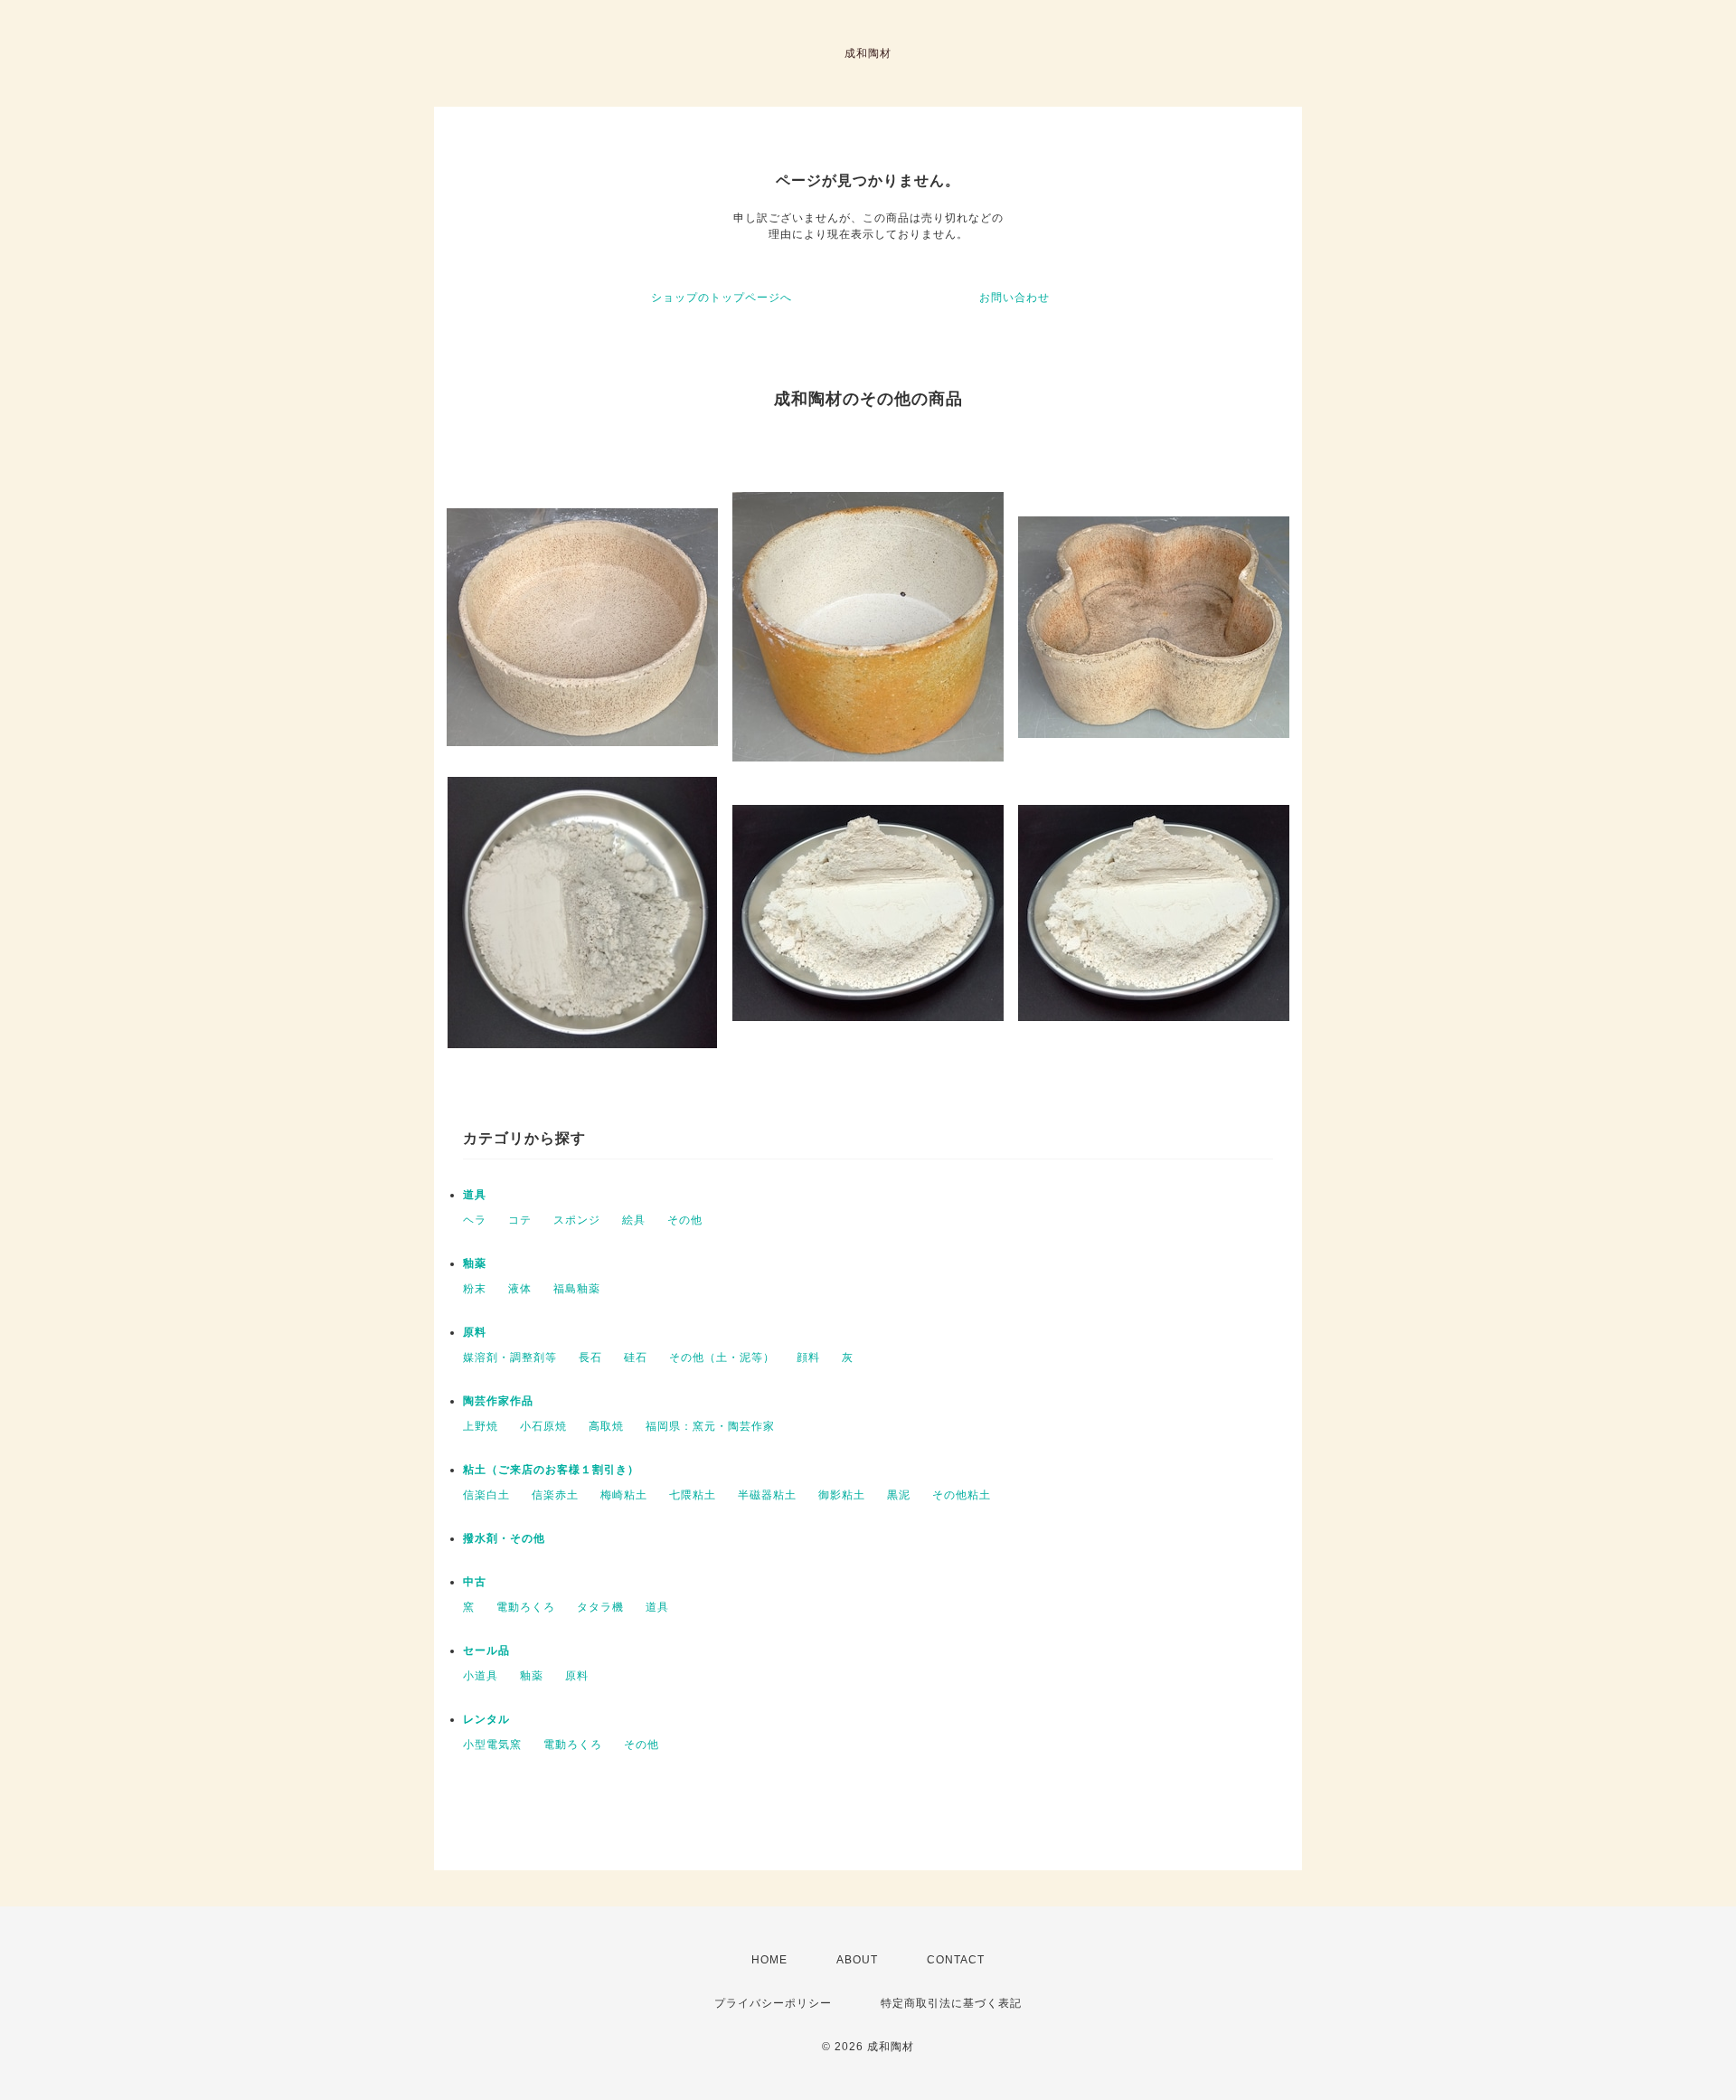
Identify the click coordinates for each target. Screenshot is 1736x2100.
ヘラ (475, 1220)
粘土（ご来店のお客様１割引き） (551, 1470)
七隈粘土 (693, 1495)
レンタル (486, 1719)
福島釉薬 (577, 1289)
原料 (475, 1332)
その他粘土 (962, 1495)
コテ (520, 1220)
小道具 (481, 1676)
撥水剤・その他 (504, 1538)
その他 (685, 1220)
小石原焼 (543, 1426)
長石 (590, 1357)
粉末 (475, 1289)
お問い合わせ (1014, 298)
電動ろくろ (526, 1607)
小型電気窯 (492, 1745)
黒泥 (899, 1495)
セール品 (486, 1651)
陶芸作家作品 (498, 1401)
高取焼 (606, 1426)
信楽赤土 (555, 1495)
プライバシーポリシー (773, 2003)
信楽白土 (486, 1495)
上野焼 (481, 1426)
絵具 (634, 1220)
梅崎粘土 (624, 1495)
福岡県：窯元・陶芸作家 (710, 1426)
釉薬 (475, 1263)
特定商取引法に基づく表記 (951, 2003)
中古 (475, 1582)
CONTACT (956, 1960)
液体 (520, 1289)
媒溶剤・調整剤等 (510, 1357)
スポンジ (577, 1220)
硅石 (636, 1357)
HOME (769, 1960)
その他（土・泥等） (722, 1357)
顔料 (808, 1357)
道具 (475, 1195)
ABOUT (857, 1960)
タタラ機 (600, 1607)
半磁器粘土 (767, 1495)
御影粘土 (842, 1495)
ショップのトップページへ (722, 298)
